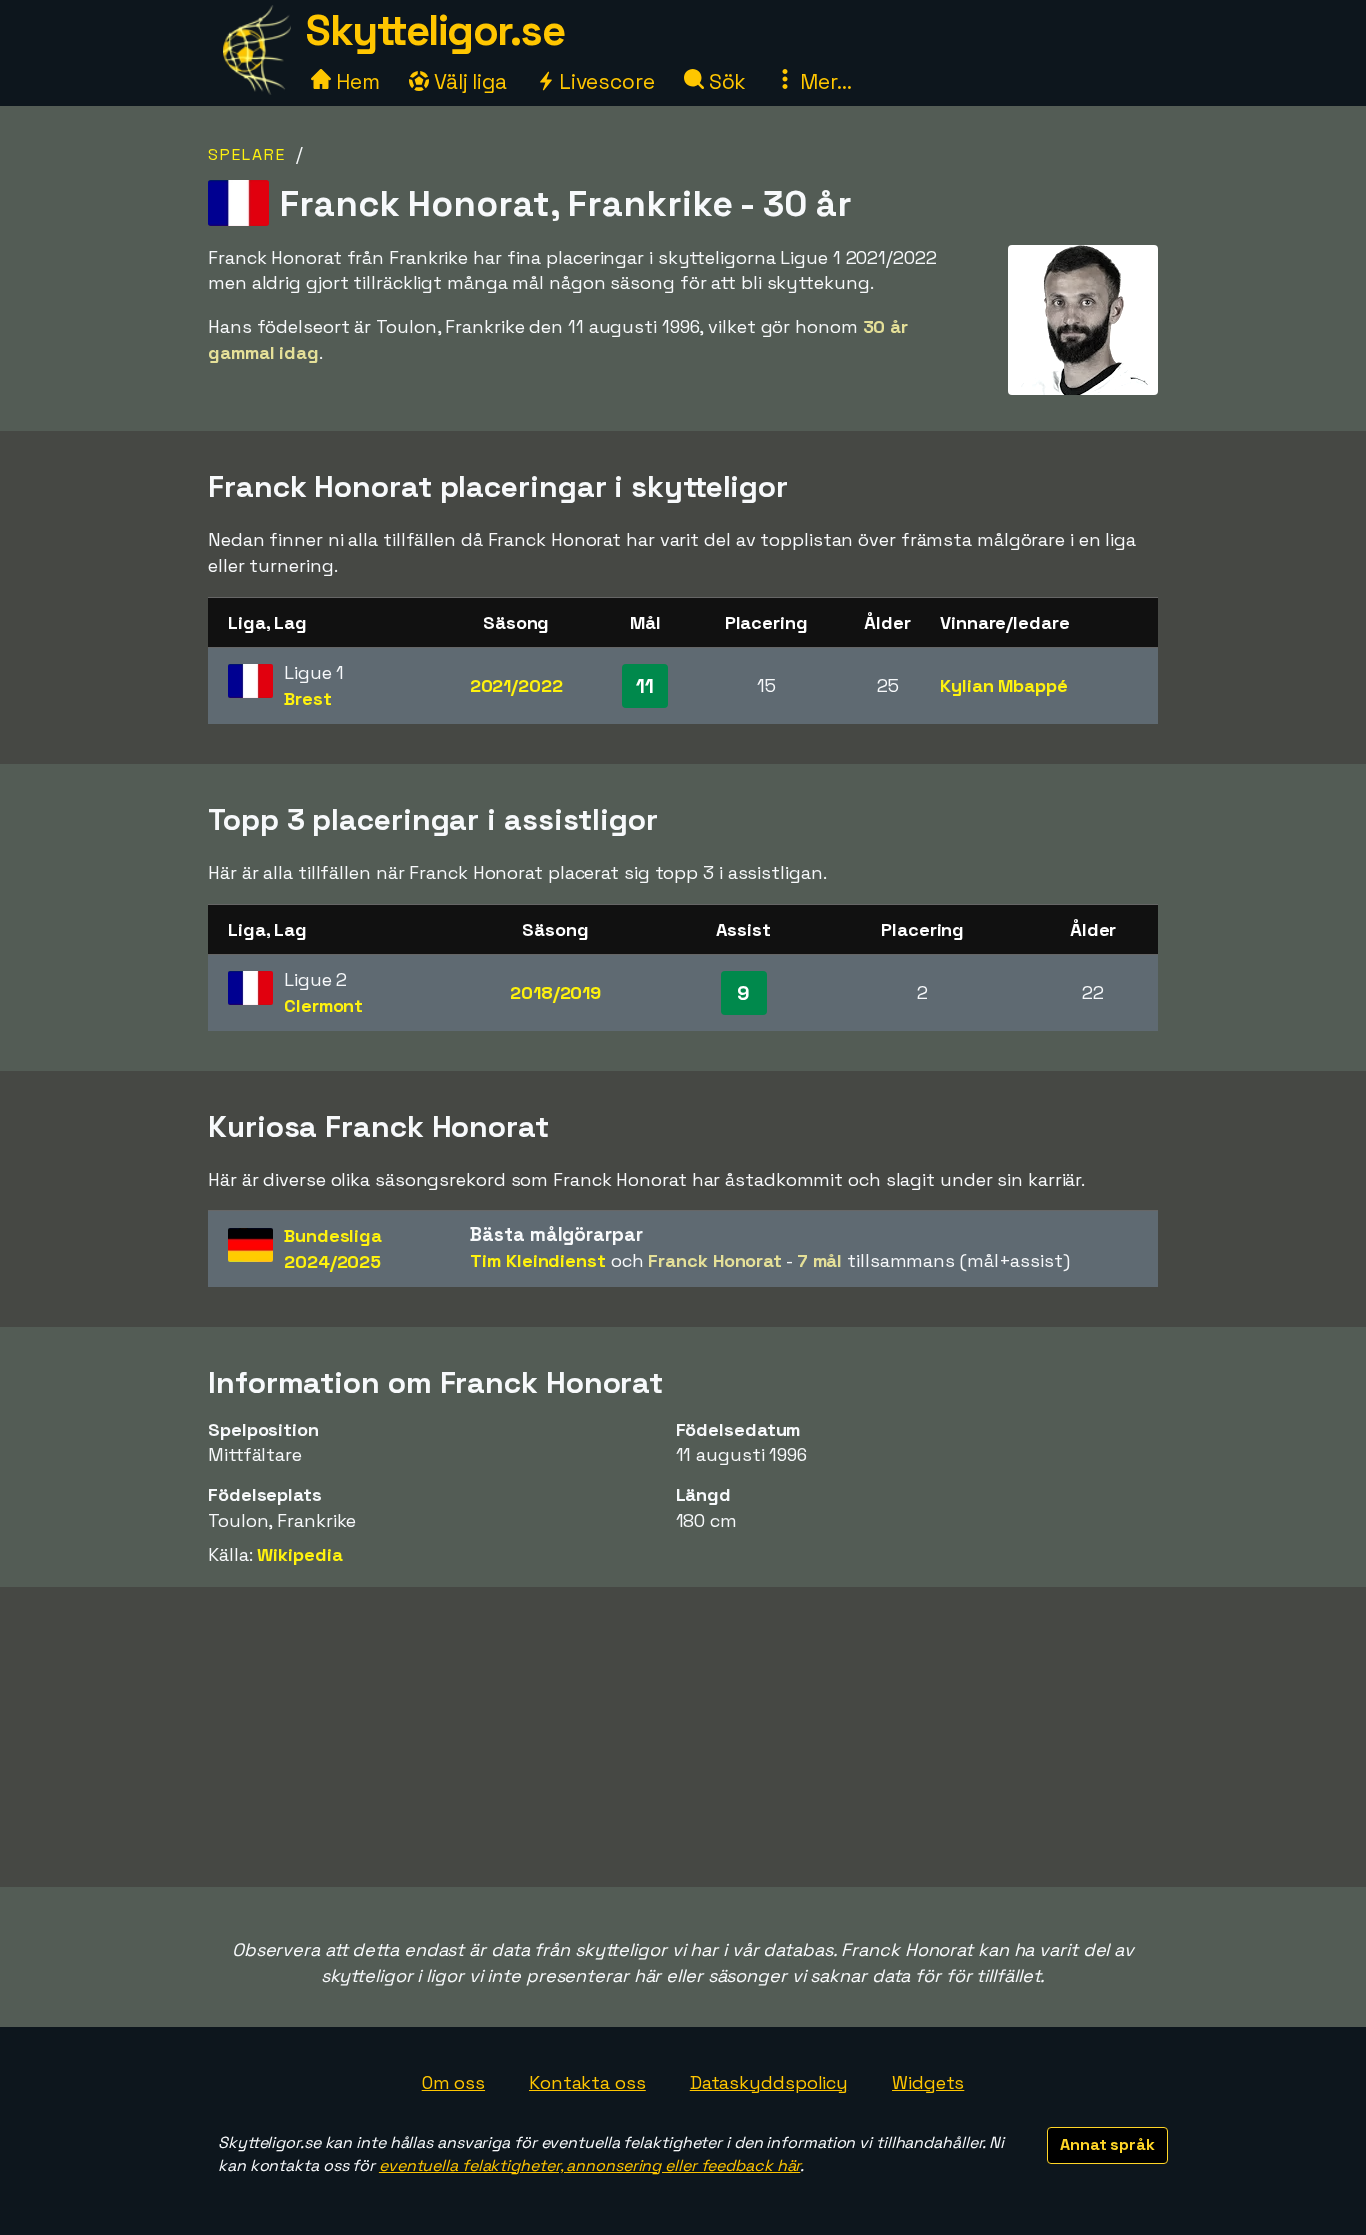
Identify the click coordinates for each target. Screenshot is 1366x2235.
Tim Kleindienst (538, 1260)
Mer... (823, 81)
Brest (308, 698)
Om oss (453, 2082)
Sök (725, 81)
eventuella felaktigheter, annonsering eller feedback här (589, 2165)
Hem (355, 81)
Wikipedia (299, 1554)
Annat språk (1107, 2144)
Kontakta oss (587, 2082)
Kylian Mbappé (1004, 685)
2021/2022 (516, 685)
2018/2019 (555, 992)
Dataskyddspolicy (769, 2082)
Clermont (323, 1005)
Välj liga (468, 81)
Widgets (928, 2082)
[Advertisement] (683, 1737)
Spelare (247, 154)
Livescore (604, 81)
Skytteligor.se (435, 30)
